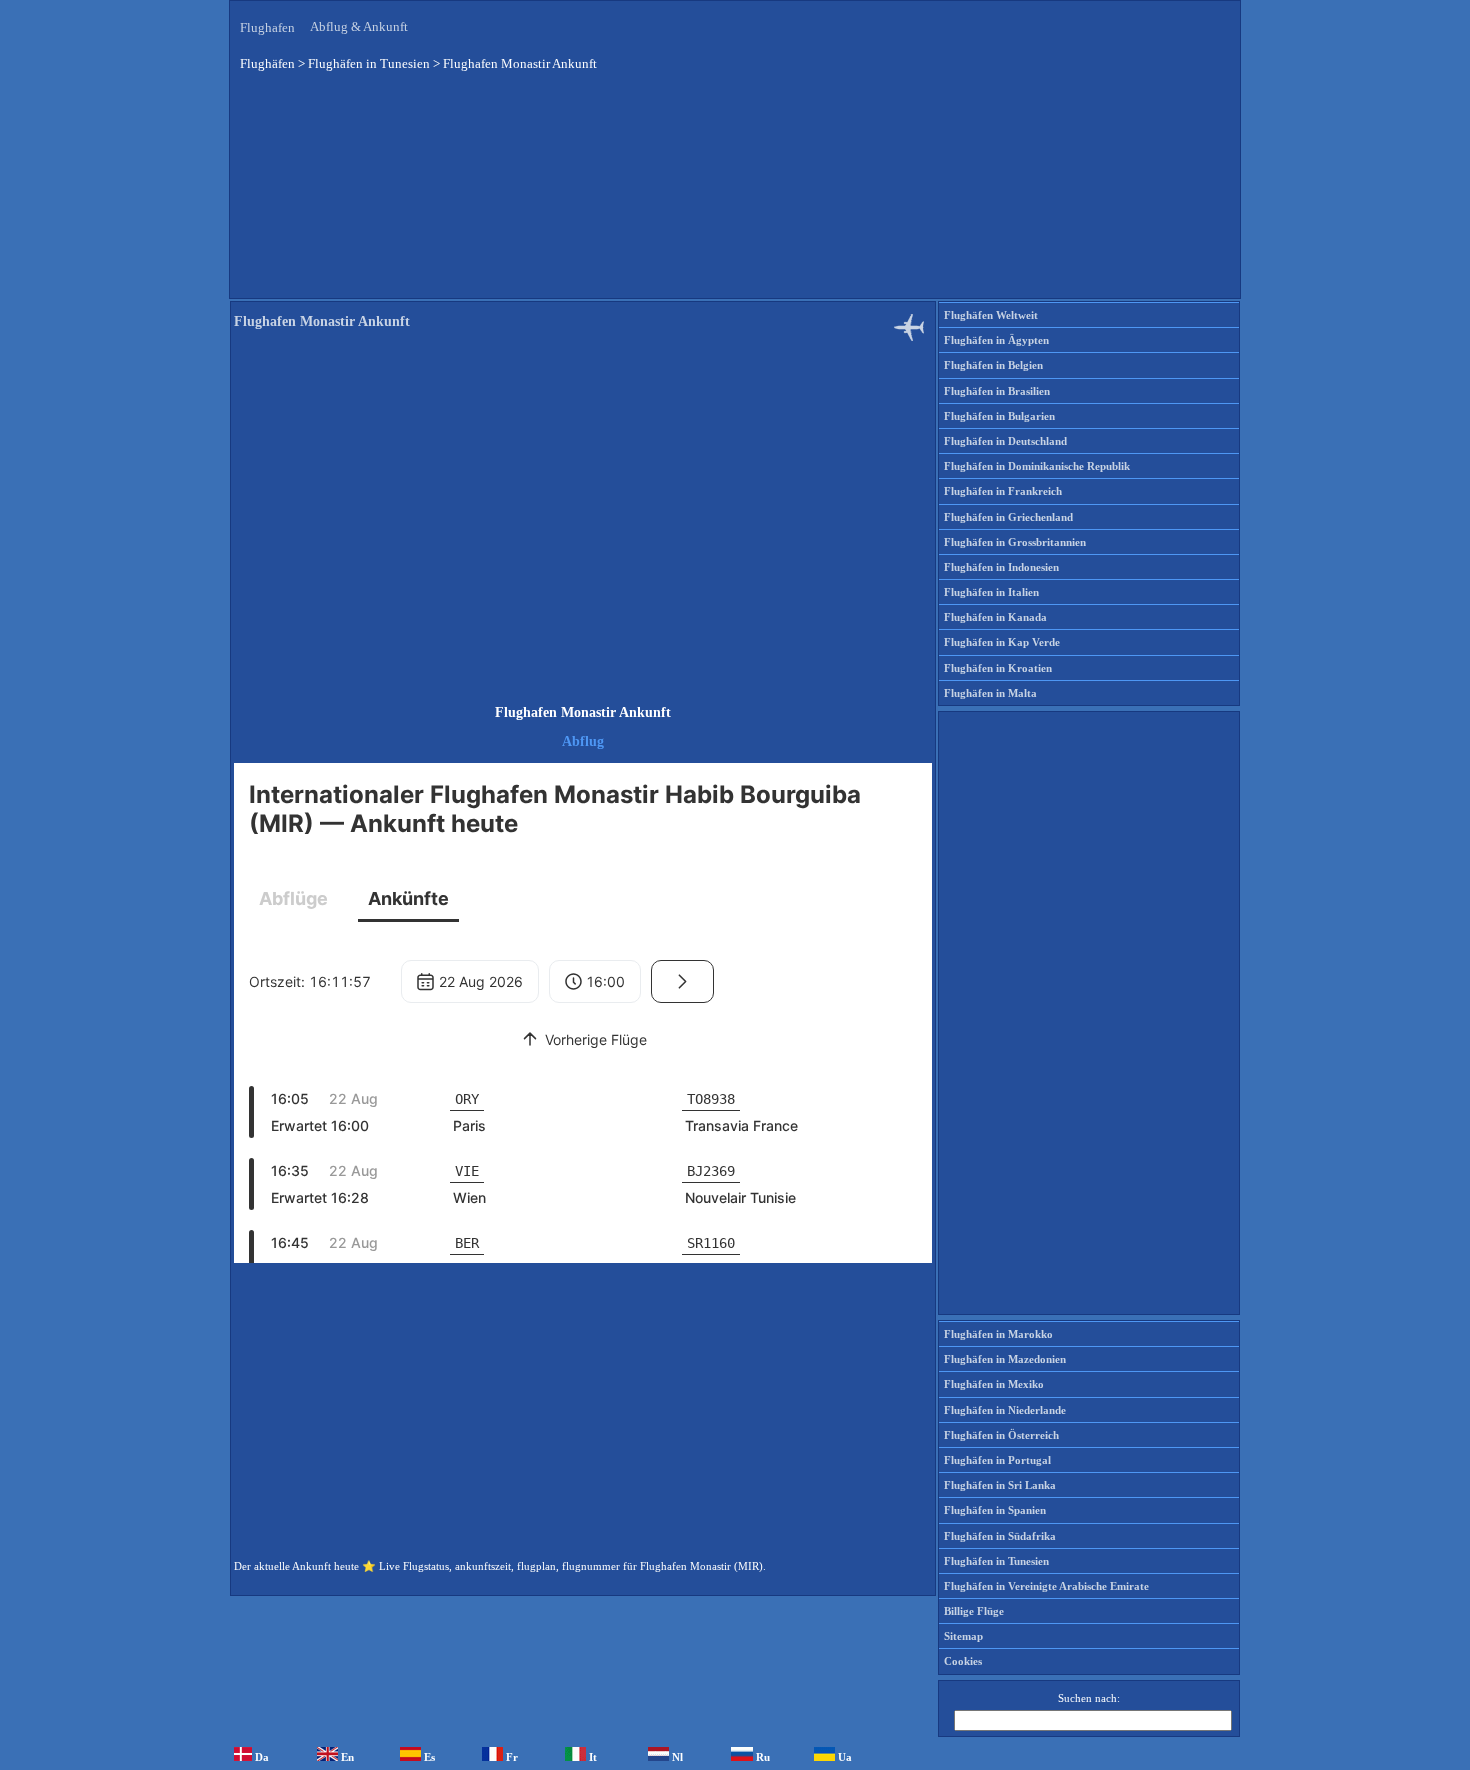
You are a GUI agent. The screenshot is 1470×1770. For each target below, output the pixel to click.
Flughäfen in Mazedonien (1005, 1359)
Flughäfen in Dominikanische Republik (1037, 466)
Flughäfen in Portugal (997, 1460)
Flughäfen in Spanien (995, 1510)
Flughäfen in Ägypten (996, 340)
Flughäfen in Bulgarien (999, 416)
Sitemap (963, 1636)
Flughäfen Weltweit (991, 315)
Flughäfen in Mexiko (994, 1384)
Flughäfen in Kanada (995, 617)
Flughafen (267, 27)
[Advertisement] (735, 199)
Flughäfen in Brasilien (997, 391)
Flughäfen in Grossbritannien (1015, 542)
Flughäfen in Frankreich (1003, 491)
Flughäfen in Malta (990, 693)
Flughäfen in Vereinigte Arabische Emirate (1046, 1586)
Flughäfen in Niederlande (1005, 1410)
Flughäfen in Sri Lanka (1000, 1485)
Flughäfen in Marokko (998, 1334)
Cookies (963, 1661)
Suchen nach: (1089, 1698)
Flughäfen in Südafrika (1000, 1536)
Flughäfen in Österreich (1001, 1435)
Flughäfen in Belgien (993, 365)
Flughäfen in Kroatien (998, 668)
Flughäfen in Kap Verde (1002, 642)
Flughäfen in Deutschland (1005, 441)
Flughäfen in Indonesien (1001, 567)
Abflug (583, 741)
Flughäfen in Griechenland (1008, 517)
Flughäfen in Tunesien (996, 1561)
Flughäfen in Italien (991, 592)
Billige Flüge (974, 1611)
